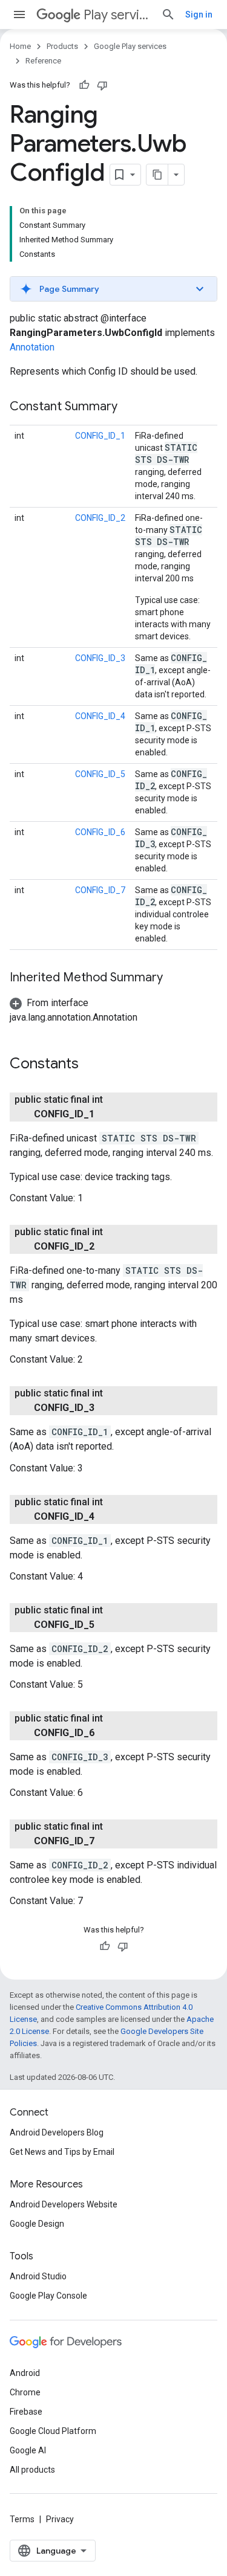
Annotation (32, 347)
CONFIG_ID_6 (100, 832)
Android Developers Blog (57, 2132)
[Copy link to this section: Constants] (91, 1065)
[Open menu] (19, 15)
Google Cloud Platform (53, 2431)
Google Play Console (48, 2296)
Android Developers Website (64, 2204)
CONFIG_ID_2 (100, 518)
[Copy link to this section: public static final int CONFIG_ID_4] (107, 1517)
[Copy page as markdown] (157, 175)
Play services (117, 15)
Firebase (26, 2412)
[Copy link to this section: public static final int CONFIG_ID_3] (107, 1408)
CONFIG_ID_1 (100, 436)
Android (25, 2373)
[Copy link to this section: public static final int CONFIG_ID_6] (107, 1733)
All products (32, 2470)
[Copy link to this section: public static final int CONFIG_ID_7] (107, 1841)
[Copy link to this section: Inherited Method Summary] (175, 978)
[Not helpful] (102, 85)
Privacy (60, 2519)
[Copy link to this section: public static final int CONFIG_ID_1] (107, 1114)
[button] (113, 289)
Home (20, 46)
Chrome (25, 2392)
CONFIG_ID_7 (100, 890)
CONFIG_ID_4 (100, 716)
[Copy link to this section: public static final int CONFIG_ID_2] (107, 1247)
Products (62, 46)
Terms (22, 2519)
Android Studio (38, 2276)
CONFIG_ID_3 (100, 658)
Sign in (199, 15)
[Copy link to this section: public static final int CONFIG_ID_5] (107, 1625)
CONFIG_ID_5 (100, 774)
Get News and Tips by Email (62, 2152)
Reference (43, 61)
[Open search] (168, 15)
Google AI (28, 2450)
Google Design (37, 2224)
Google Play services (130, 46)
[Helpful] (84, 85)
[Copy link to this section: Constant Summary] (130, 407)
